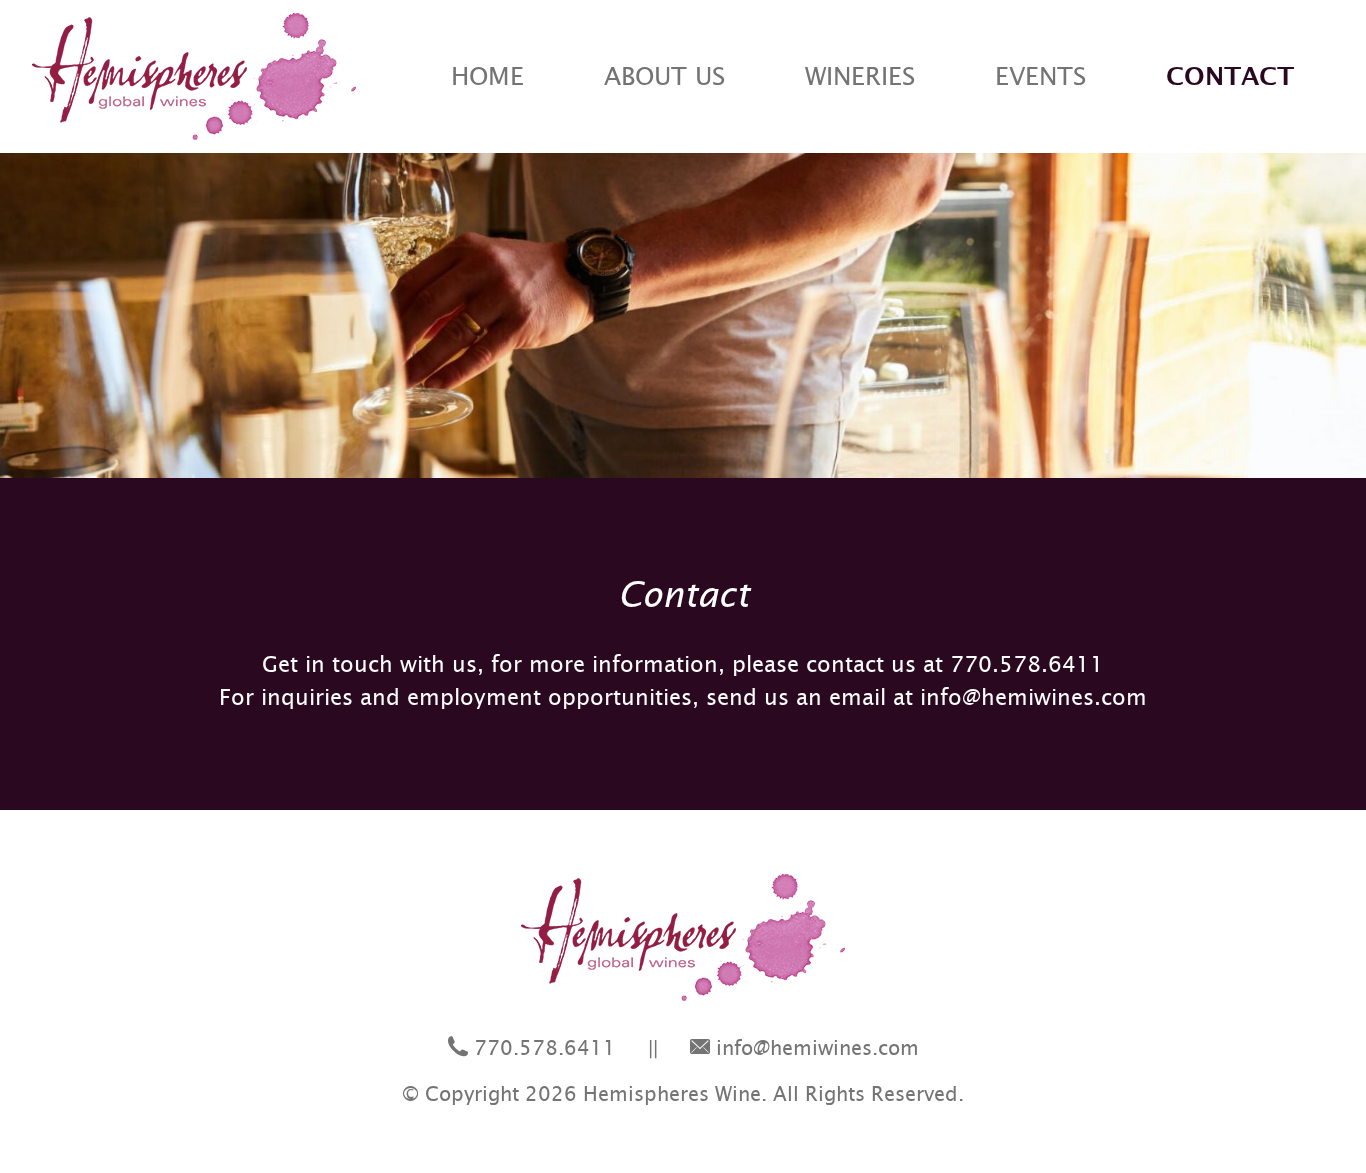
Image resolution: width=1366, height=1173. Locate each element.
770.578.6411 (1027, 664)
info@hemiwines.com (1033, 697)
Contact (1230, 76)
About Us (664, 76)
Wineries (860, 76)
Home (487, 76)
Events (1040, 76)
